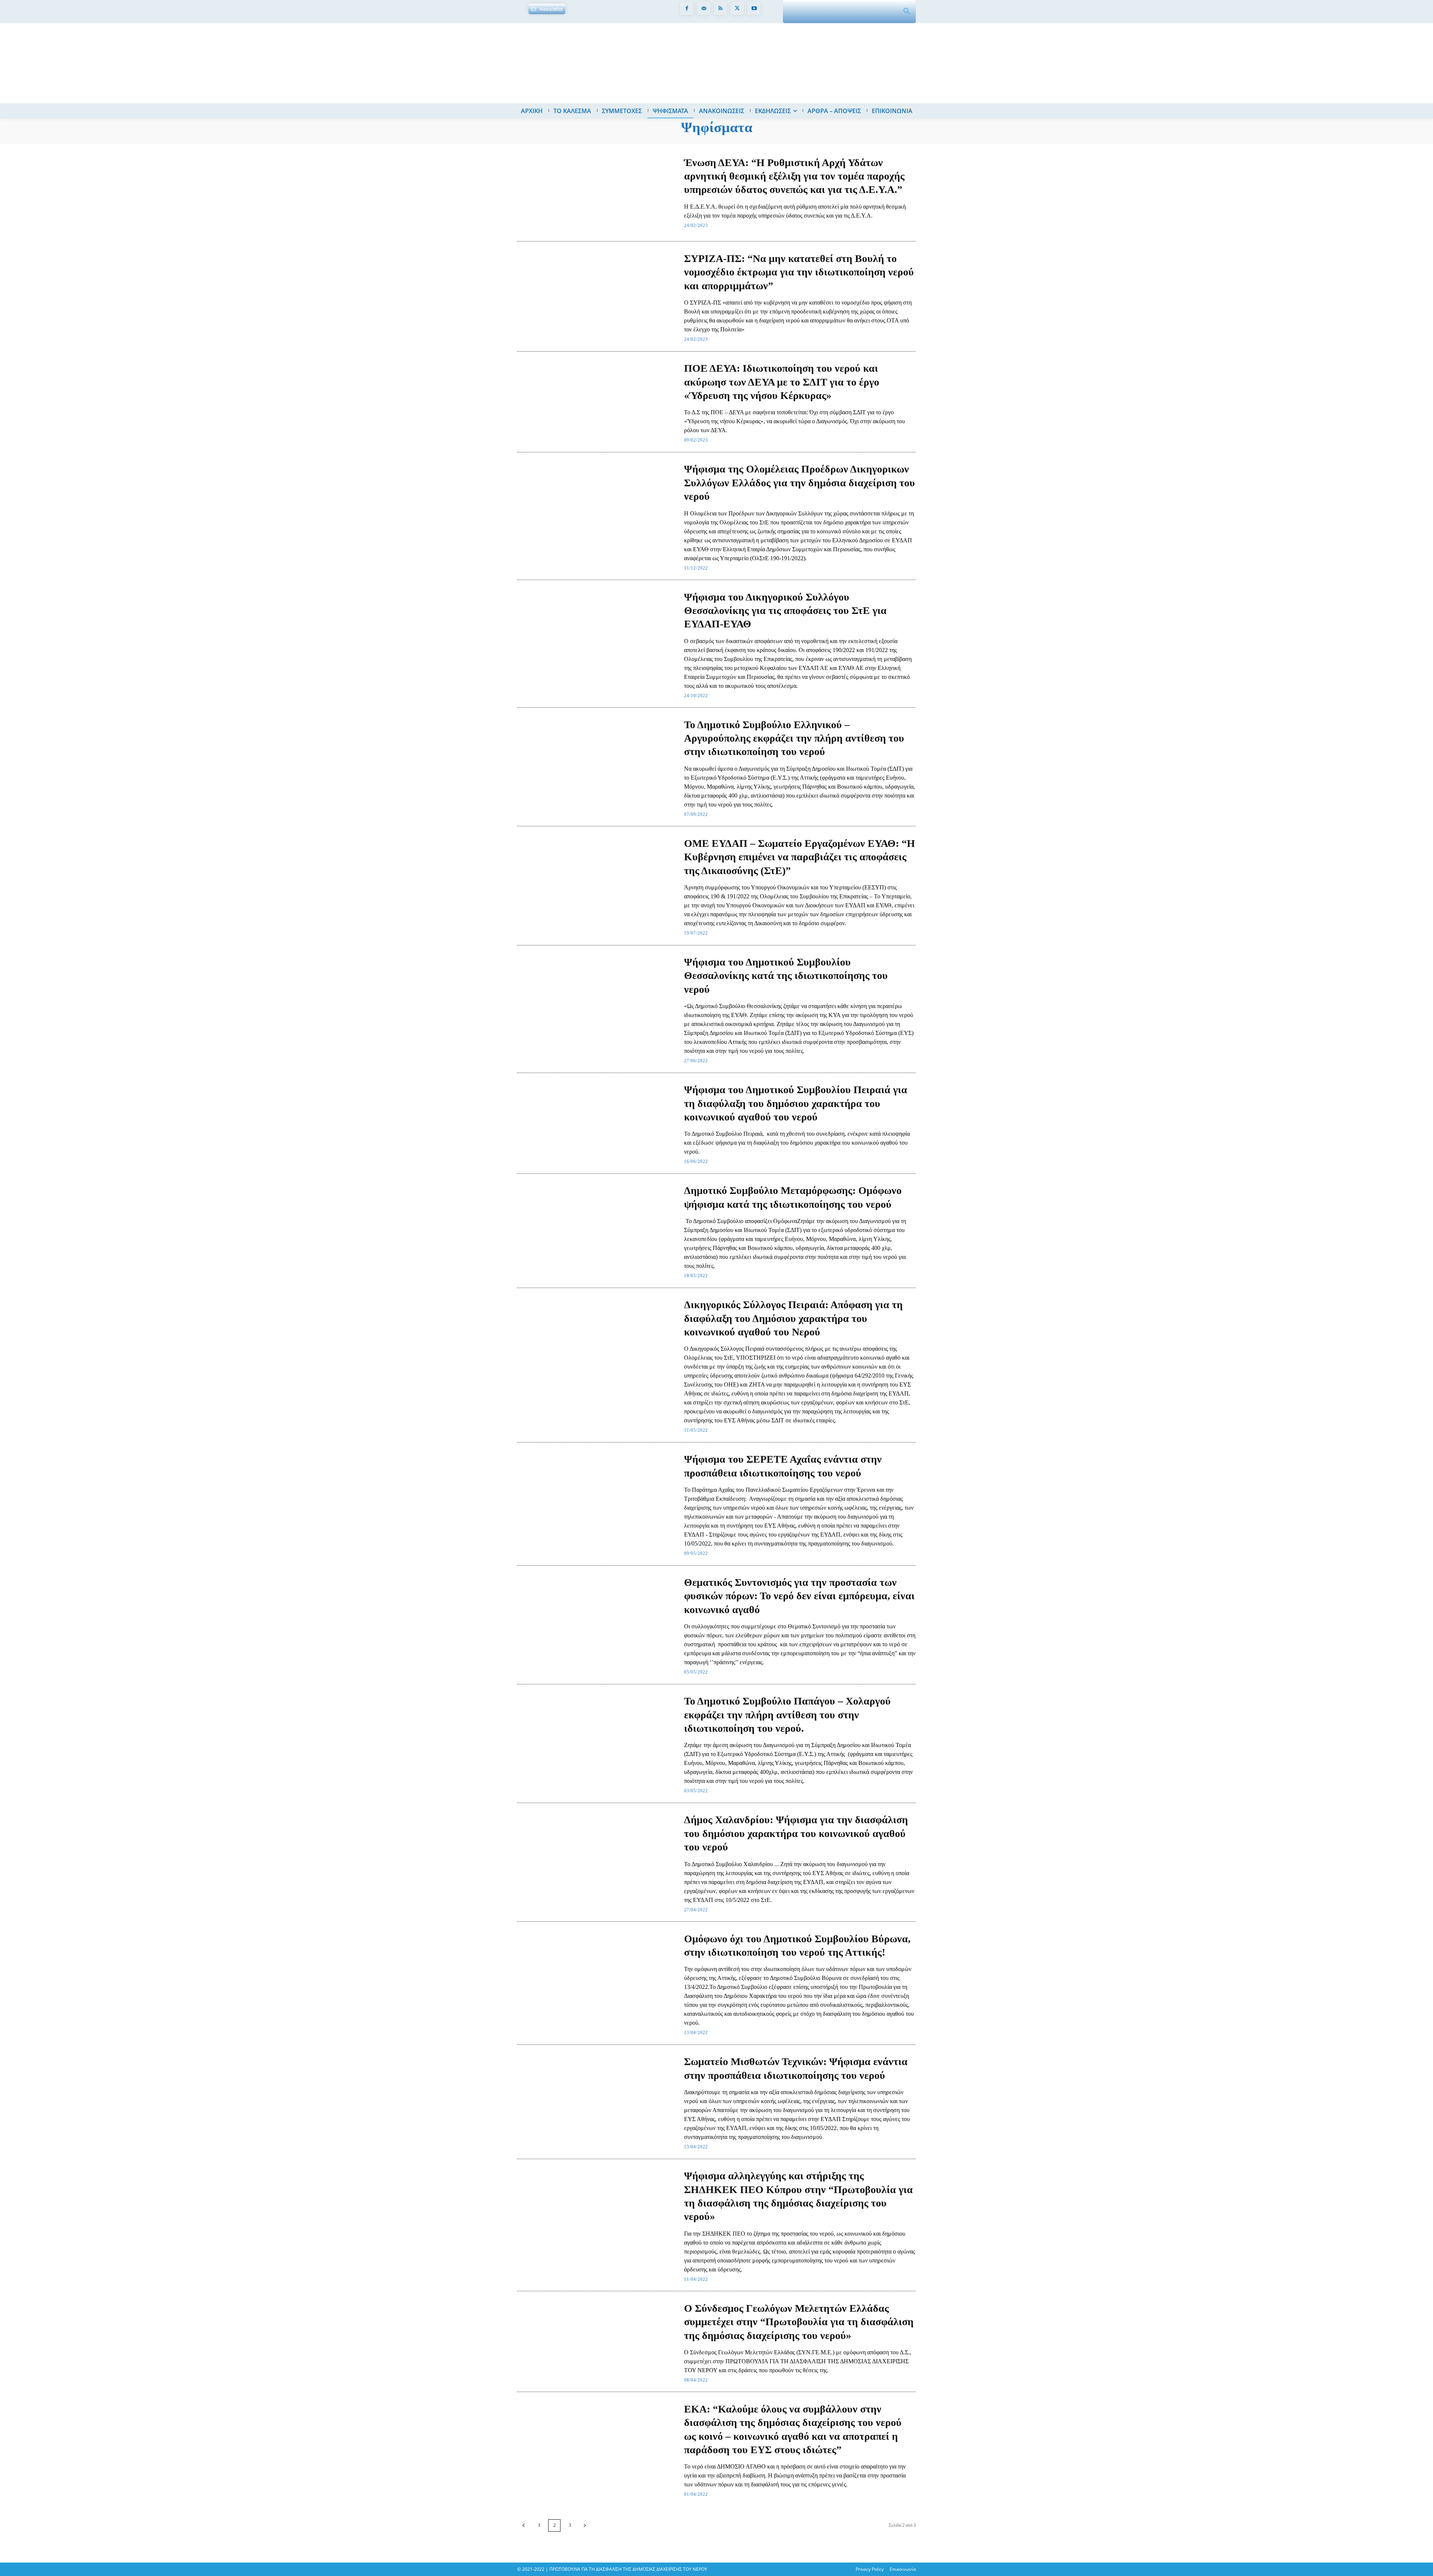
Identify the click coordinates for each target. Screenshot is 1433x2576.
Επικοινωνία (903, 2569)
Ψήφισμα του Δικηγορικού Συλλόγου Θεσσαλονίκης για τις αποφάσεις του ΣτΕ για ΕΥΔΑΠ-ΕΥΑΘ (785, 611)
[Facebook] (687, 8)
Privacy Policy (870, 2569)
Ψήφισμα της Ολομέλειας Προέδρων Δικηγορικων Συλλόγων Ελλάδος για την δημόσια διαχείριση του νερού (800, 483)
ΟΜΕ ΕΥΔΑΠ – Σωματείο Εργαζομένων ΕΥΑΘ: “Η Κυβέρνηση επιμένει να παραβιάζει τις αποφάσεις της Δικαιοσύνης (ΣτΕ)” (800, 857)
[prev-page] (524, 2525)
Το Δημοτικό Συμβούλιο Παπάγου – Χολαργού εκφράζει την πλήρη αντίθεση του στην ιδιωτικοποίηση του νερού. (787, 1715)
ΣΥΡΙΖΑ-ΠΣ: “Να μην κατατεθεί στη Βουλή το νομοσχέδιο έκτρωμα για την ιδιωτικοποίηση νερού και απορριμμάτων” (799, 272)
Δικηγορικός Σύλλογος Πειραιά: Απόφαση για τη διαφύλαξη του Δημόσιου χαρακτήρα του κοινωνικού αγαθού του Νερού (793, 1318)
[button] (907, 12)
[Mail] (704, 8)
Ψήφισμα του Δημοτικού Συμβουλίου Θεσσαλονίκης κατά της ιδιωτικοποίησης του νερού (786, 976)
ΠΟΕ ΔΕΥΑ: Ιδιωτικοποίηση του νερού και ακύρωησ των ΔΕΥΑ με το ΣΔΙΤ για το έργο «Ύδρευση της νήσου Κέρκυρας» (782, 382)
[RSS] (720, 8)
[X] (737, 8)
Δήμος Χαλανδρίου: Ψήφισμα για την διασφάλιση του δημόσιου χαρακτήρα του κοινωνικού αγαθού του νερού (796, 1833)
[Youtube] (754, 8)
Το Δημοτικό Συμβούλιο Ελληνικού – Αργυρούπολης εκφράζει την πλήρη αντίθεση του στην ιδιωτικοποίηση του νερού (794, 738)
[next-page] (585, 2525)
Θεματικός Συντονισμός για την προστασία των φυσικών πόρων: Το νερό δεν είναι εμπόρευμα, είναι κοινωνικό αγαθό (799, 1596)
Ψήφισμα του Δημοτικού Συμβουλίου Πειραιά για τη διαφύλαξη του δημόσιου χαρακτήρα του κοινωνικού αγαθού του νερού (796, 1103)
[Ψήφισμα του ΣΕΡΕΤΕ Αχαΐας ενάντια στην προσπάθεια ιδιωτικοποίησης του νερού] (597, 1493)
